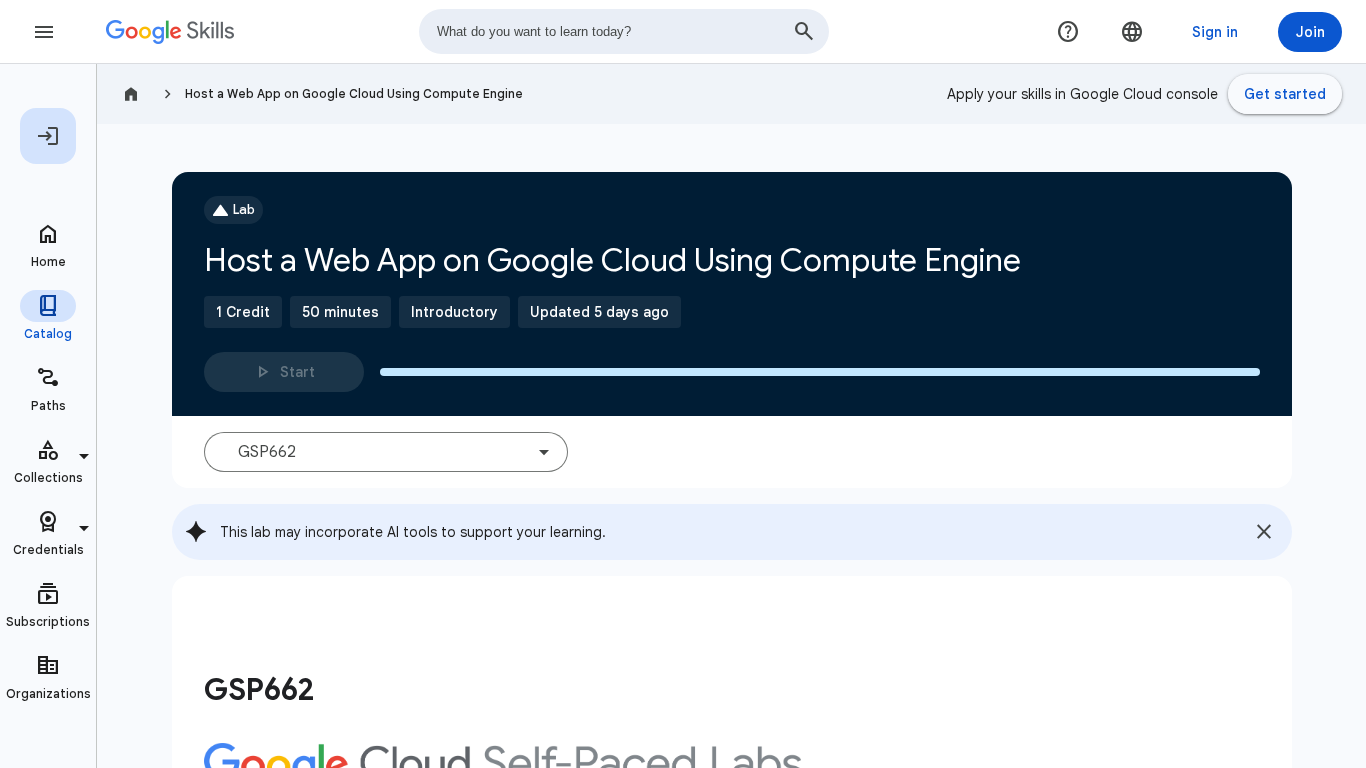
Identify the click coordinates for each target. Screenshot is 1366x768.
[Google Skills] (170, 32)
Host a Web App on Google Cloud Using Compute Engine (354, 93)
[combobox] (624, 31)
